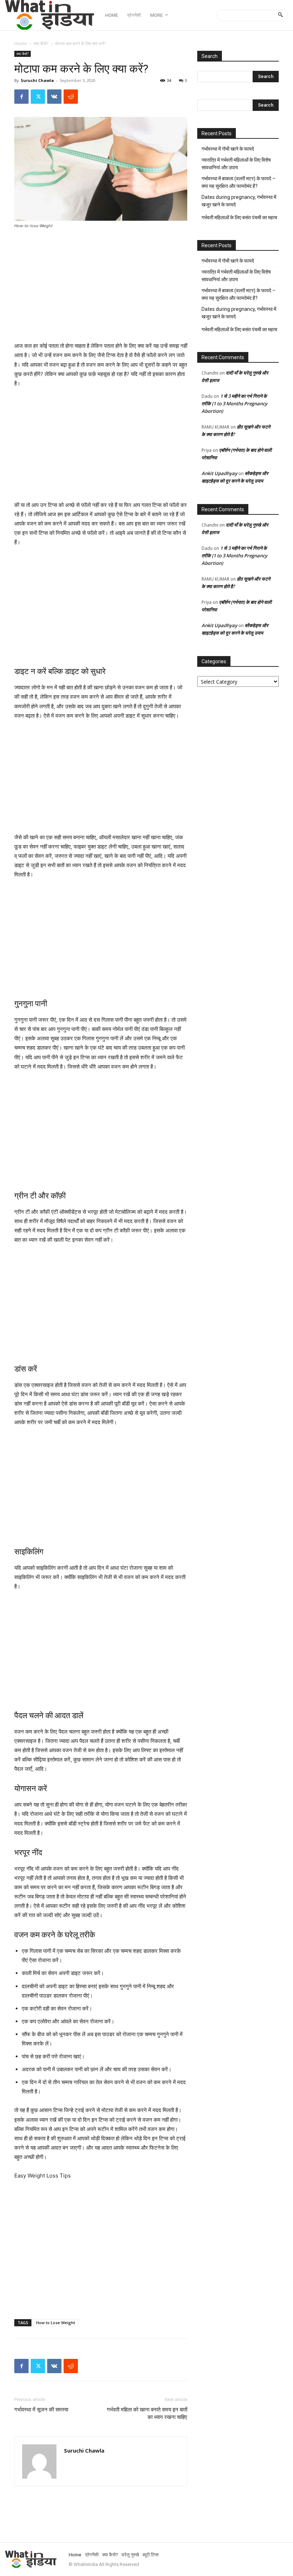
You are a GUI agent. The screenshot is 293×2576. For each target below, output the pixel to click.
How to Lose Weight (56, 2323)
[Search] (280, 15)
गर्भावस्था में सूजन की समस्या (41, 2410)
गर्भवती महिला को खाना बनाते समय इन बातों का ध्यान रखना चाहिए (147, 2413)
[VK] (54, 97)
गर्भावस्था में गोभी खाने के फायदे (228, 149)
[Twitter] (38, 97)
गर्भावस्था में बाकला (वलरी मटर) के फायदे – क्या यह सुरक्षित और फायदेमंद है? (239, 182)
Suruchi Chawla (37, 80)
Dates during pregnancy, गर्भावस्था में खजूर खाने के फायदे (239, 201)
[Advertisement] (101, 288)
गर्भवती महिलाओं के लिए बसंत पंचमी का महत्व (239, 217)
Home (21, 43)
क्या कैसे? (41, 43)
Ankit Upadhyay (219, 473)
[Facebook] (21, 97)
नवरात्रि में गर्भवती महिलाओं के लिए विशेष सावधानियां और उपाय (236, 164)
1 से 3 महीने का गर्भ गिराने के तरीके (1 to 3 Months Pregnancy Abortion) (234, 404)
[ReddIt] (71, 97)
